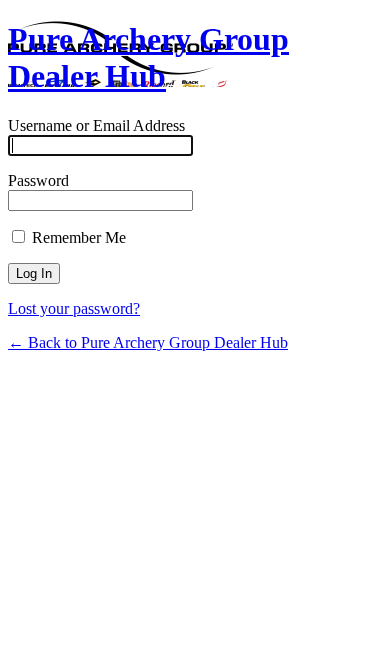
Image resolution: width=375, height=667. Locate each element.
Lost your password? (74, 308)
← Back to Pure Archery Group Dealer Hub (148, 342)
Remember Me (77, 237)
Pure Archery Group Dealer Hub (148, 57)
